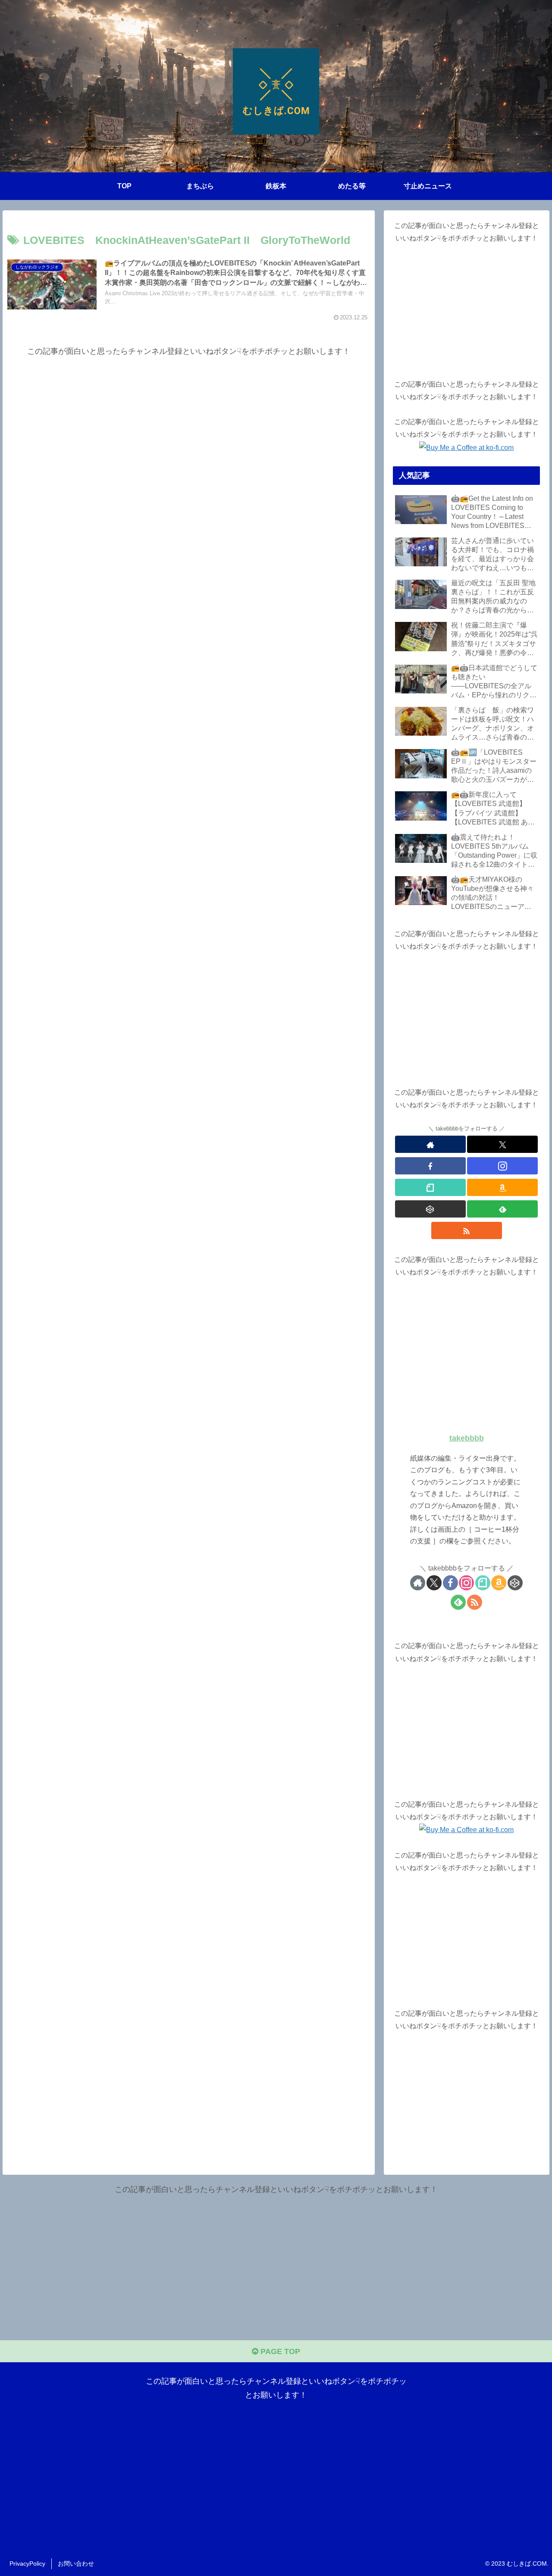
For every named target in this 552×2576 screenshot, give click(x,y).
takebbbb (467, 1438)
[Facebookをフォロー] (430, 1166)
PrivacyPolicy (27, 2564)
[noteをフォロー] (430, 1187)
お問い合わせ (76, 2564)
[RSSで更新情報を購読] (467, 1230)
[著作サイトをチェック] (430, 1144)
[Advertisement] (189, 419)
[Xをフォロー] (502, 1144)
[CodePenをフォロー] (430, 1209)
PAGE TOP (279, 2351)
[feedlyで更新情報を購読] (502, 1209)
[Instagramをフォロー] (502, 1166)
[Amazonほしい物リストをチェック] (502, 1187)
